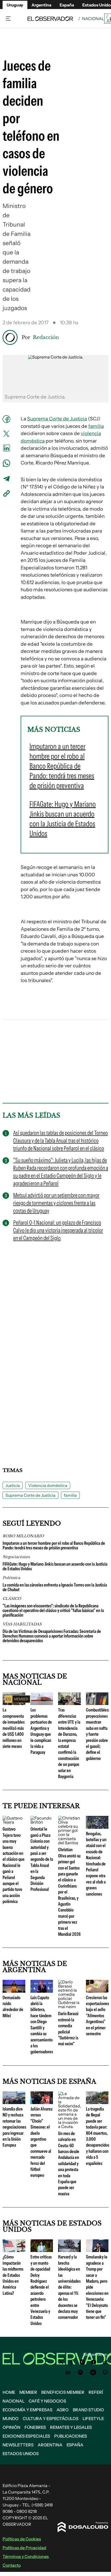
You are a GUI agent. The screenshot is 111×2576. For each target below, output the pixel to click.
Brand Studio (88, 2410)
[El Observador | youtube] (94, 2362)
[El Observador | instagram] (82, 2362)
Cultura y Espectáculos (51, 2419)
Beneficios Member (63, 2392)
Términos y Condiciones (26, 2556)
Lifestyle (93, 2419)
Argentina (41, 5)
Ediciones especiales (26, 2436)
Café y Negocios (47, 2401)
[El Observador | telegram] (93, 2372)
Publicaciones (71, 2436)
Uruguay (15, 5)
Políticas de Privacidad (24, 2548)
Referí (96, 2392)
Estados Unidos (21, 2454)
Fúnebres (35, 2427)
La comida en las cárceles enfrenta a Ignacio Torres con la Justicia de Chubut (55, 1587)
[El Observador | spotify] (81, 2372)
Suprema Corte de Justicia (57, 419)
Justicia (13, 1485)
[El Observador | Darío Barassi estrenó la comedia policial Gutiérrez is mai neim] (69, 2007)
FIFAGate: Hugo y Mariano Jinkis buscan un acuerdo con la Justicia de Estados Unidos (55, 1566)
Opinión (11, 2427)
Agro (63, 2410)
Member (28, 2392)
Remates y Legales (71, 2427)
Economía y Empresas (27, 2410)
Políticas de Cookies (22, 2539)
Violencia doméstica (48, 1485)
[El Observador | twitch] (105, 2372)
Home (9, 2392)
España (75, 2445)
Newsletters (18, 2445)
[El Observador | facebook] (72, 2362)
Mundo (11, 2419)
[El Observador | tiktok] (105, 2362)
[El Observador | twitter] (61, 2362)
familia (96, 426)
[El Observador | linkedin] (68, 2372)
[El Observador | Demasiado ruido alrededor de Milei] (14, 1991)
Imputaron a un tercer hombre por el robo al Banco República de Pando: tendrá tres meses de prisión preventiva (54, 1545)
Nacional (93, 19)
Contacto (12, 2565)
